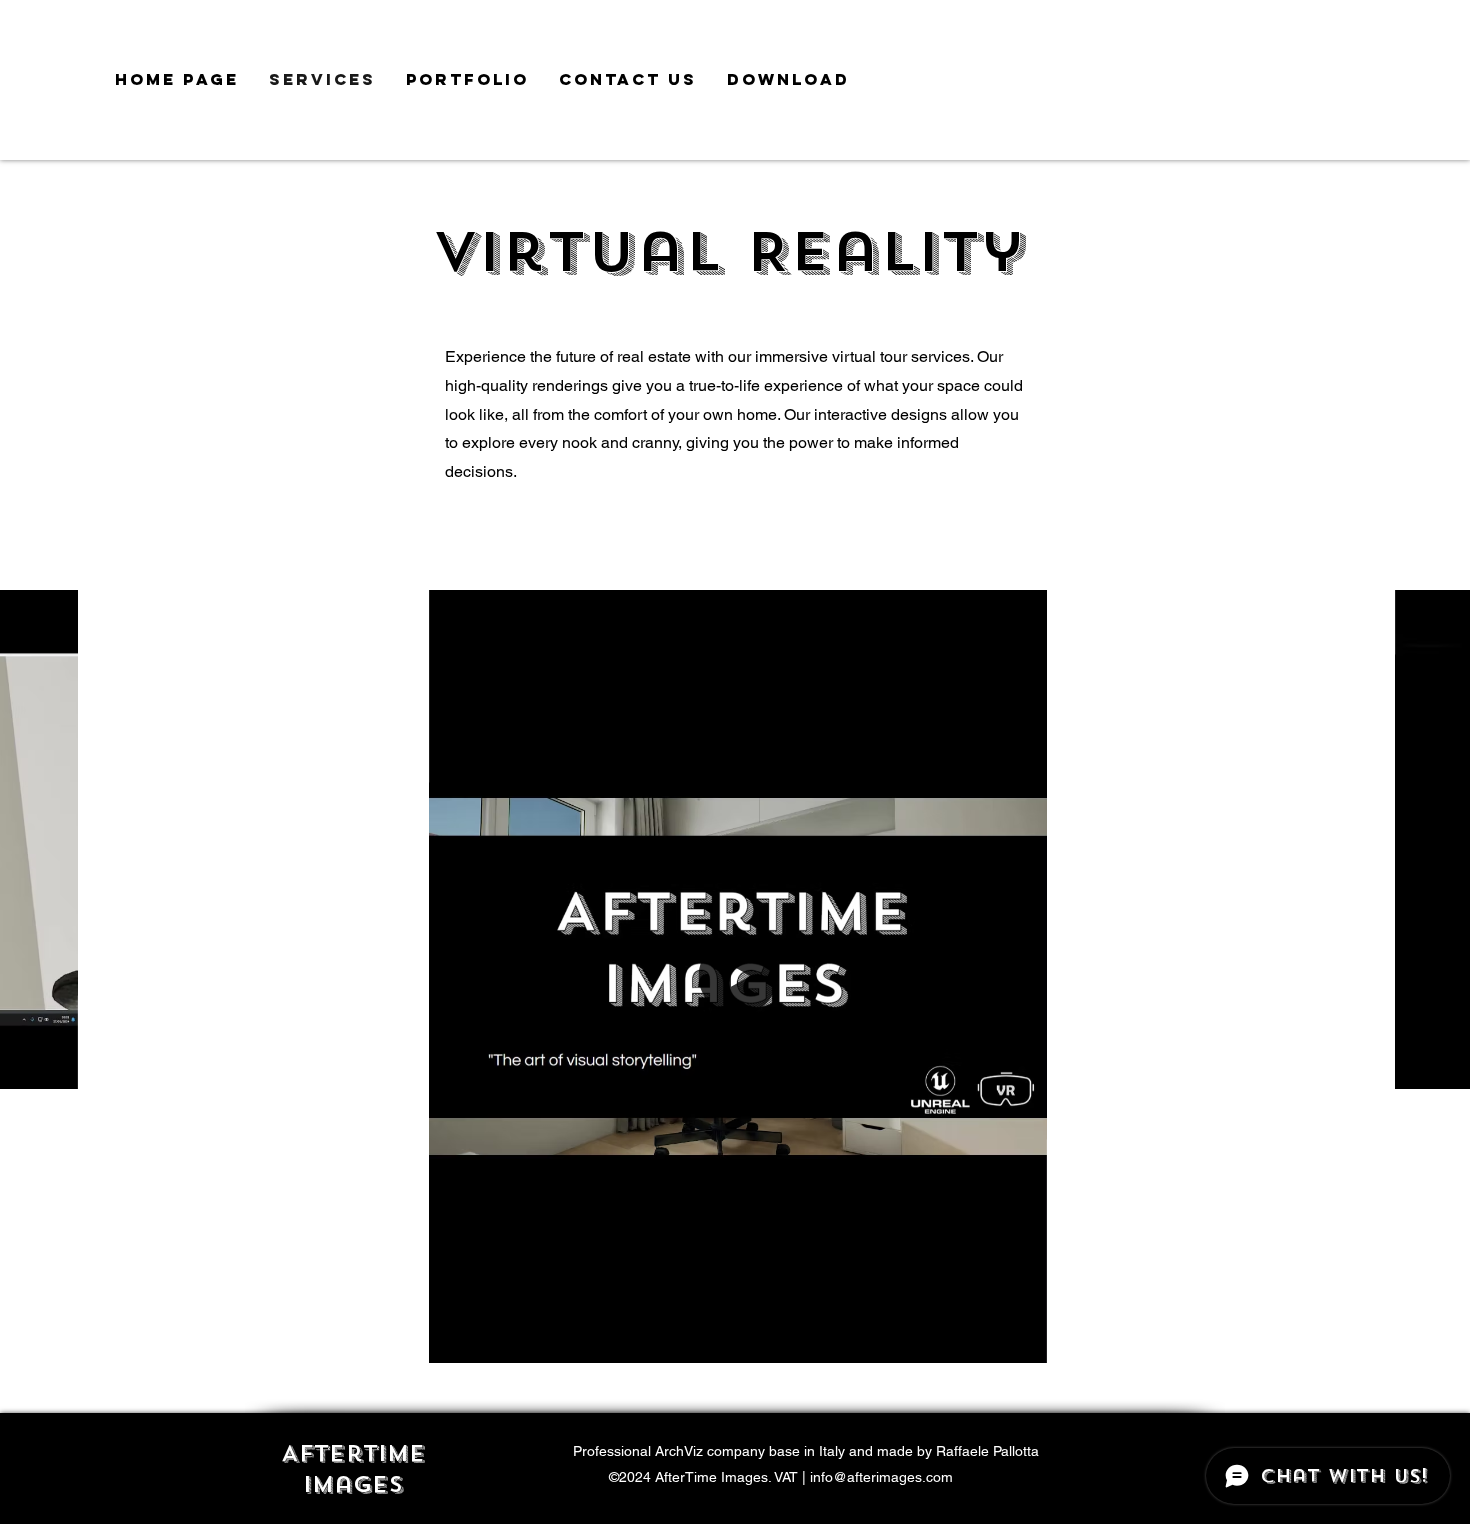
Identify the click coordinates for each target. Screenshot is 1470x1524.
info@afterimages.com (881, 1477)
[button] (52, 1067)
